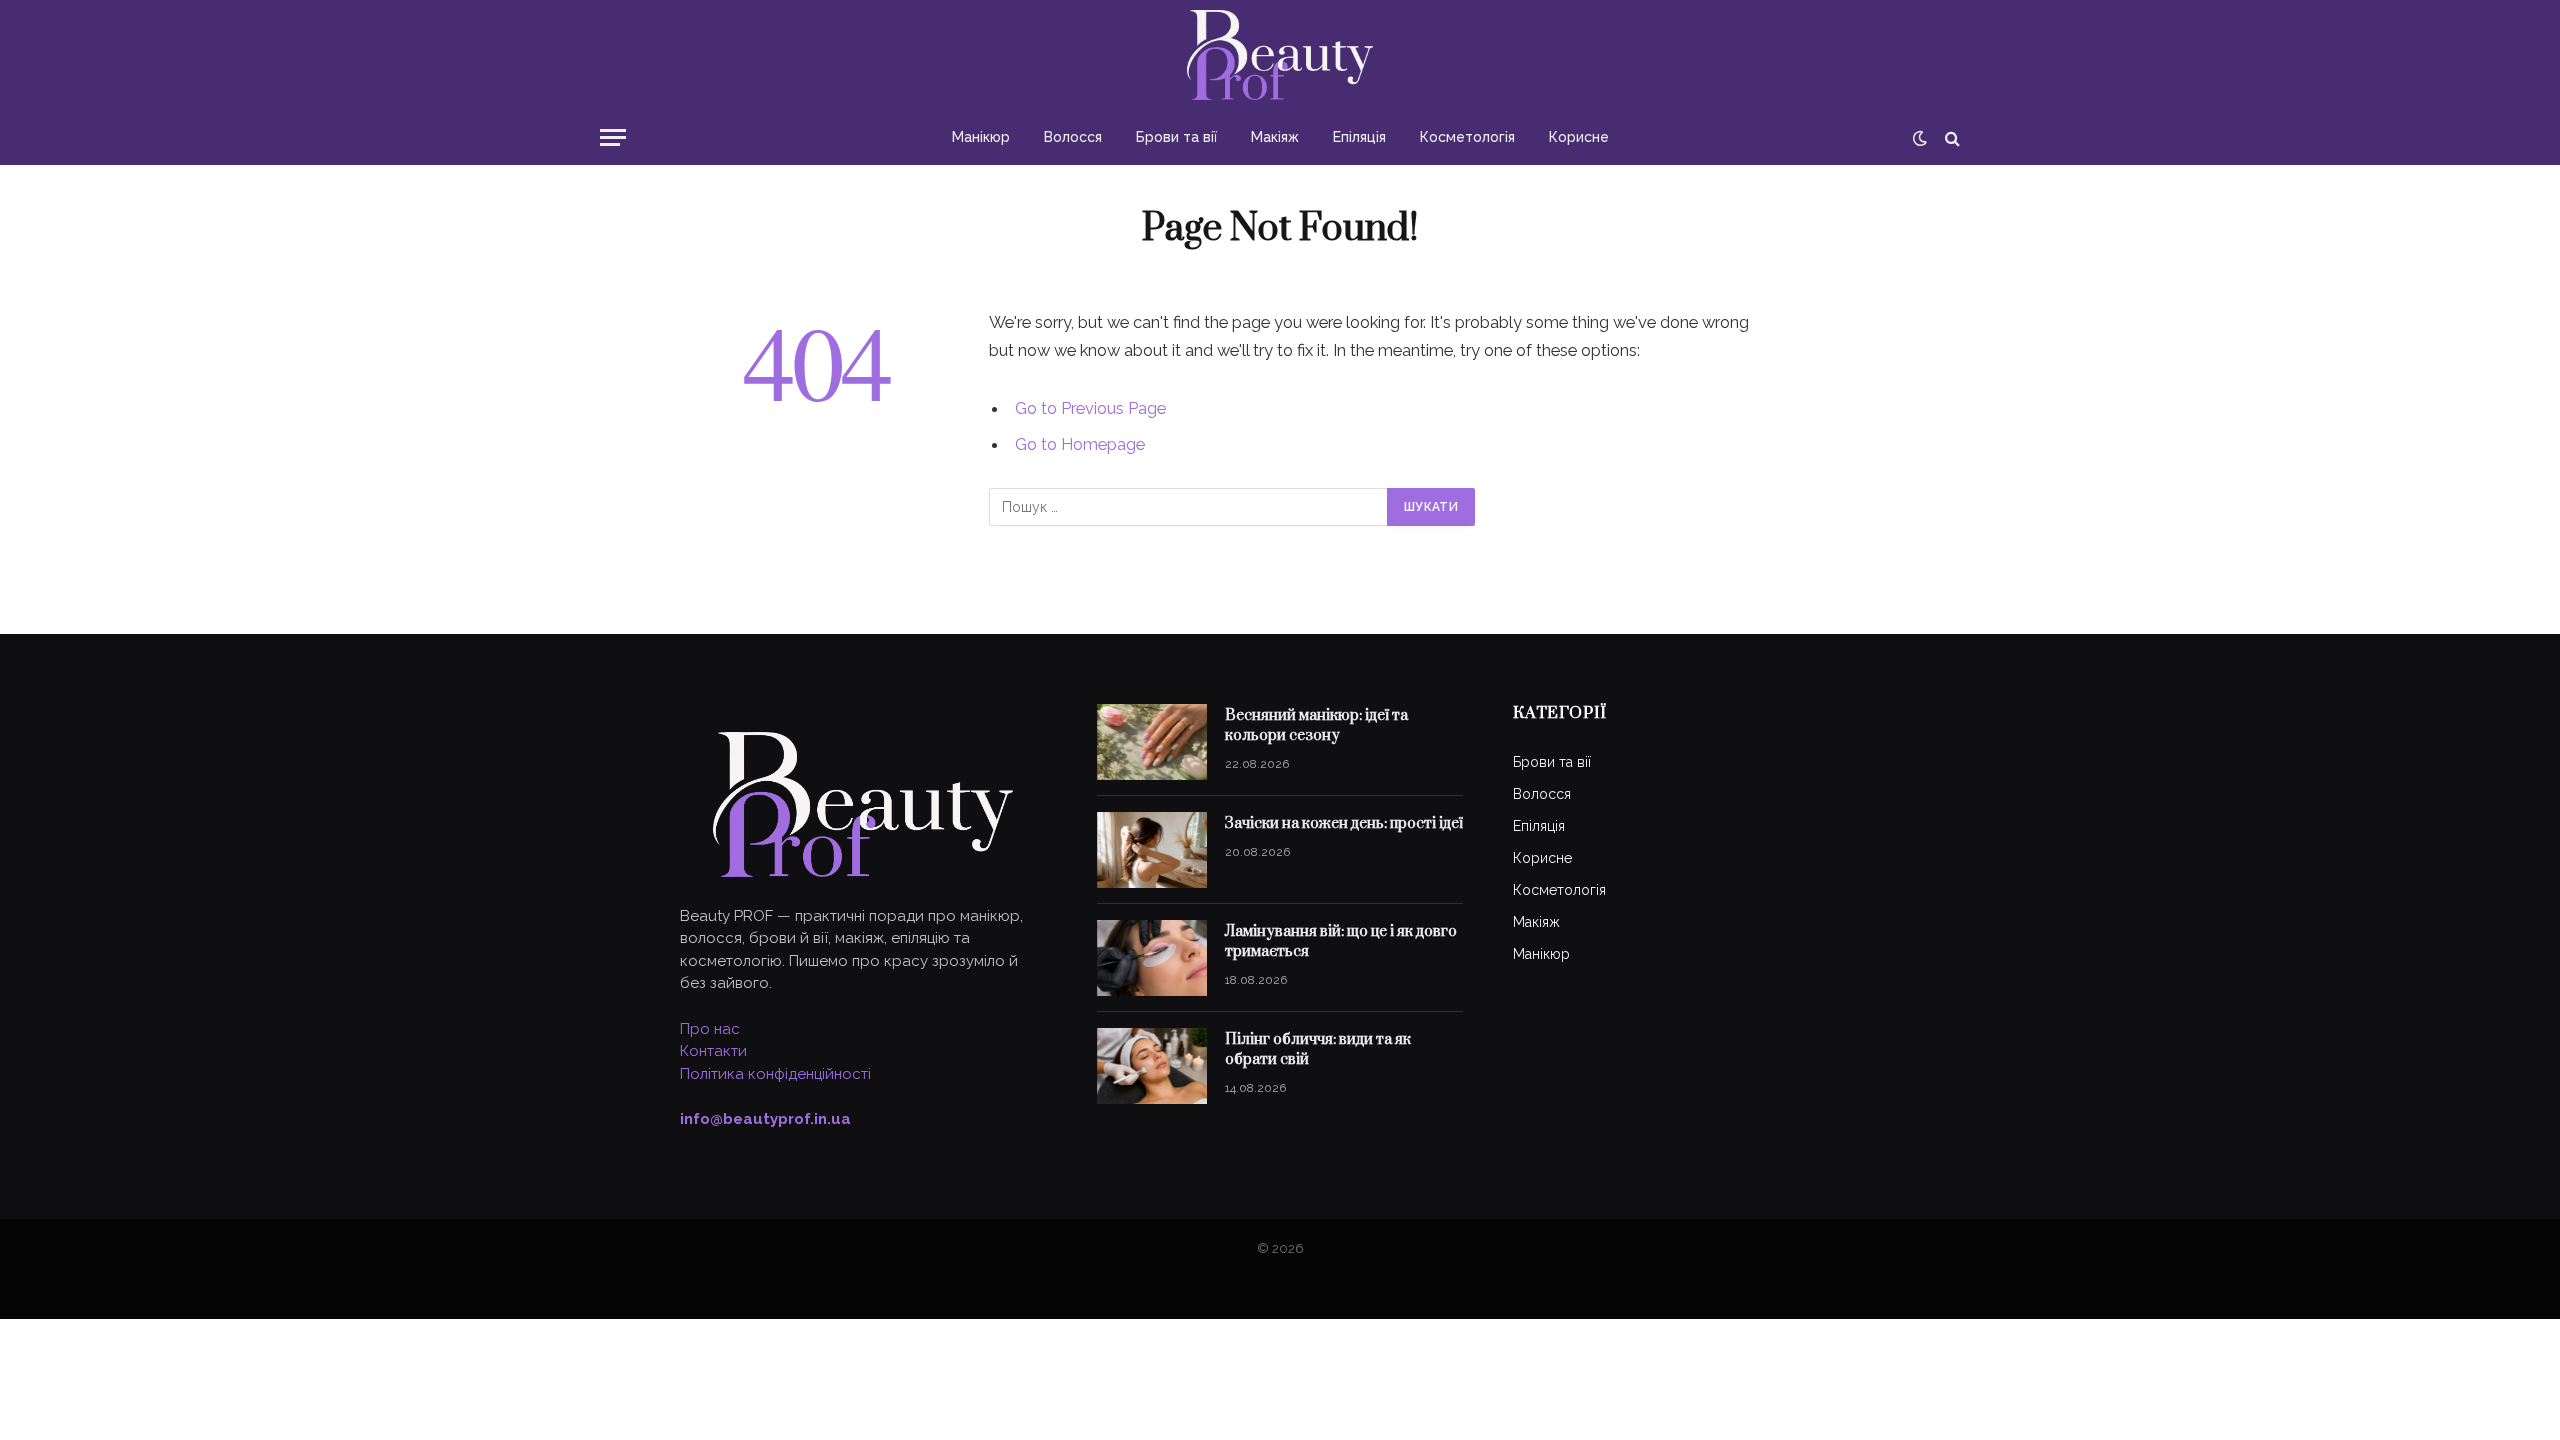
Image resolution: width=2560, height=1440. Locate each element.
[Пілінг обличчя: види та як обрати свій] (1152, 1066)
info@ (765, 1119)
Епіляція (1359, 137)
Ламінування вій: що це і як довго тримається (1341, 941)
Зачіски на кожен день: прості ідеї (1344, 823)
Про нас (710, 1029)
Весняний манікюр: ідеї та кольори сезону (1316, 725)
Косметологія (1467, 137)
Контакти (713, 1051)
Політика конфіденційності (775, 1074)
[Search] (1950, 137)
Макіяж (1275, 137)
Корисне (1579, 137)
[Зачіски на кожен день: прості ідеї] (1152, 850)
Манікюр (981, 137)
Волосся (1073, 137)
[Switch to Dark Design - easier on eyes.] (1920, 138)
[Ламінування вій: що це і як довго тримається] (1152, 958)
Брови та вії (1176, 137)
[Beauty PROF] (1280, 55)
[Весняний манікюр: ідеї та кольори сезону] (1152, 742)
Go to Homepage (1080, 444)
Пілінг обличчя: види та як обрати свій (1318, 1049)
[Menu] (613, 137)
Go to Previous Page (1090, 408)
